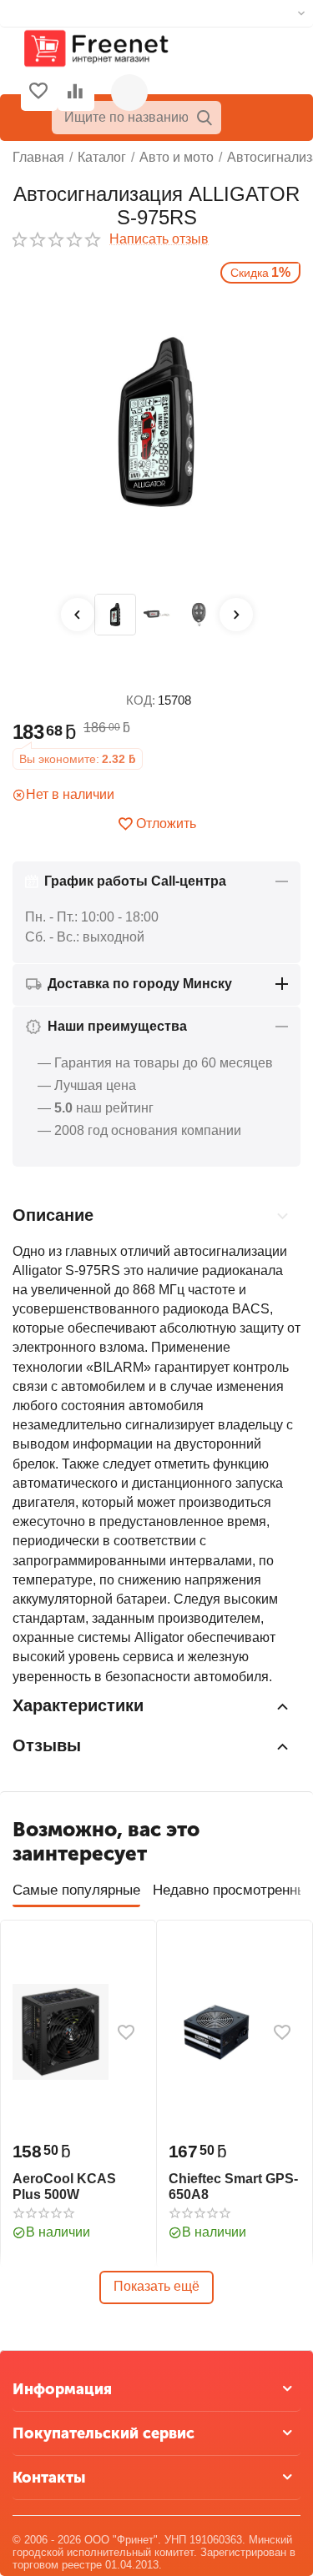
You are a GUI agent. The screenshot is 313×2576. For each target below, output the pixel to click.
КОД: (141, 700)
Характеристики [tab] (78, 1705)
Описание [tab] (53, 1215)
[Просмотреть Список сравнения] (75, 93)
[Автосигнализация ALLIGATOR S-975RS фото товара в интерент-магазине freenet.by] (156, 424)
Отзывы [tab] (47, 1745)
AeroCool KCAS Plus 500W (64, 2187)
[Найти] (204, 118)
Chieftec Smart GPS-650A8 (233, 2187)
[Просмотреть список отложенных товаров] (38, 93)
